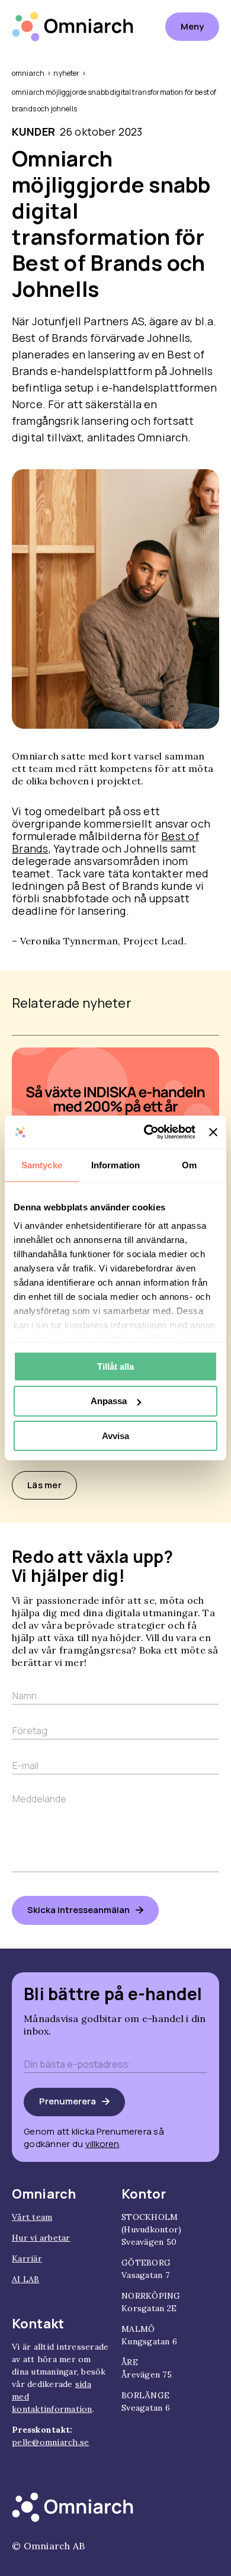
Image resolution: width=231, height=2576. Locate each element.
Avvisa (115, 1436)
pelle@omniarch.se (50, 2442)
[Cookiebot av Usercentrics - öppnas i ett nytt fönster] (147, 1132)
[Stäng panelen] (213, 1132)
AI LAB (26, 2279)
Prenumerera (68, 2101)
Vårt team (32, 2217)
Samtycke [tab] (42, 1164)
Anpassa (109, 1401)
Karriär (27, 2258)
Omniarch (28, 73)
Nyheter (66, 73)
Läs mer (44, 1485)
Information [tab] (115, 1164)
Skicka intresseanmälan (78, 1910)
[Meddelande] (115, 1877)
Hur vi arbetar (41, 2238)
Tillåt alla (115, 1366)
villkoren (102, 2144)
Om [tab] (189, 1164)
